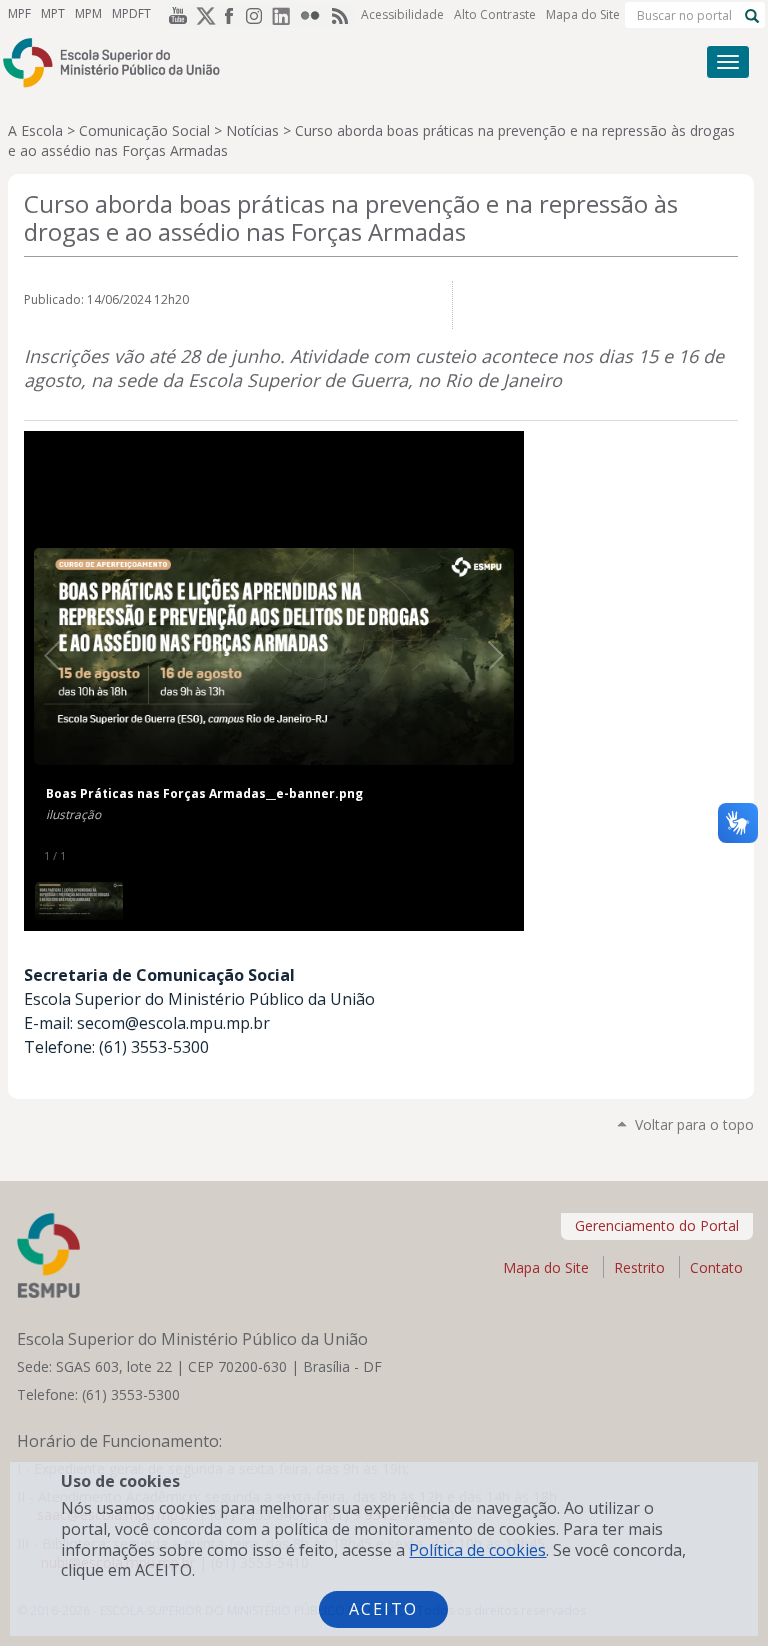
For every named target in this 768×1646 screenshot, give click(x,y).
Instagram (258, 15)
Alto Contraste (495, 14)
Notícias (252, 130)
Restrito (639, 1267)
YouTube (174, 15)
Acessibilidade (402, 14)
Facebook (230, 15)
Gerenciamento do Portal (657, 1225)
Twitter (202, 15)
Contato (716, 1267)
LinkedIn (286, 15)
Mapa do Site (583, 14)
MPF (19, 13)
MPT (53, 13)
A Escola (35, 130)
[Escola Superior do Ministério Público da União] (308, 62)
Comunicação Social (144, 130)
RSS (342, 15)
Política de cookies (477, 1550)
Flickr (314, 15)
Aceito (383, 1609)
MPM (88, 13)
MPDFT (131, 13)
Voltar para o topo (694, 1124)
